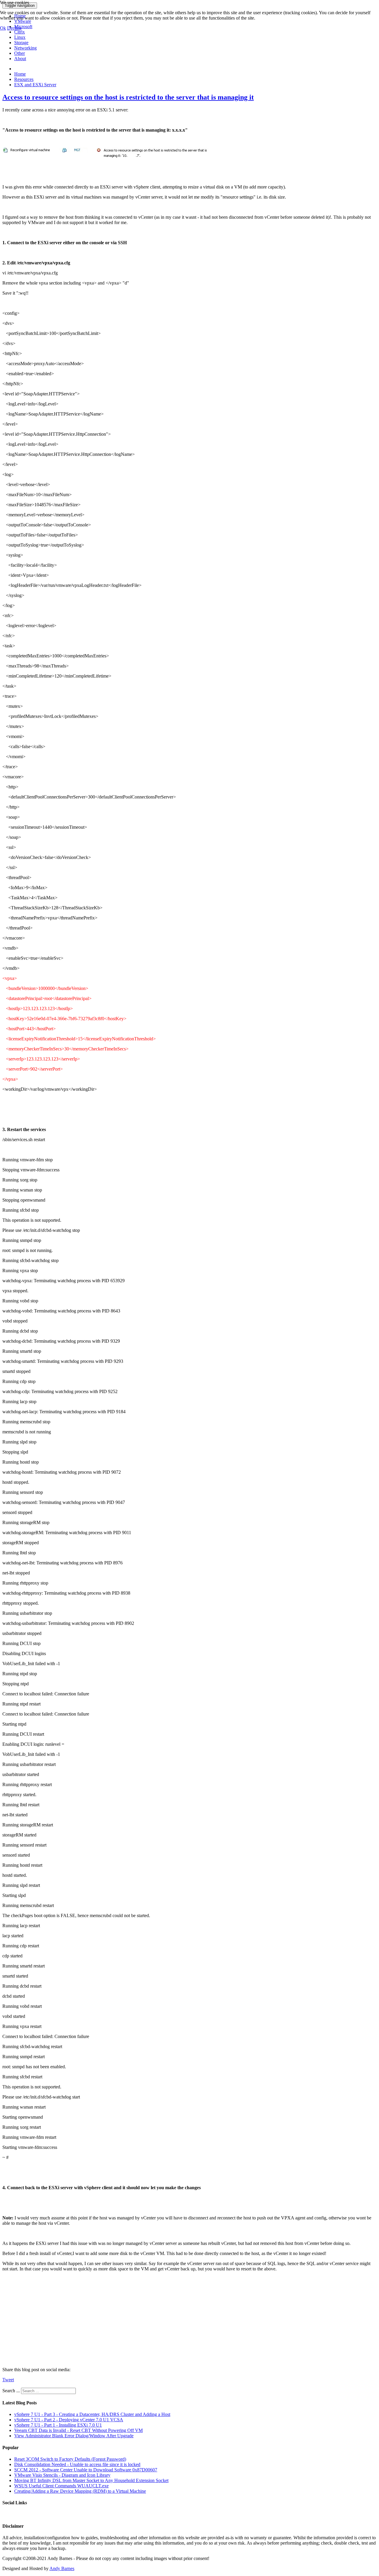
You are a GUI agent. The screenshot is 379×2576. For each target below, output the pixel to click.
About (20, 59)
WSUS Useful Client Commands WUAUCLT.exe (61, 2486)
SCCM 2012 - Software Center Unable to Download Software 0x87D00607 (86, 2470)
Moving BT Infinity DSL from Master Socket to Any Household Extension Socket (91, 2480)
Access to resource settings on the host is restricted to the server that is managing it (128, 97)
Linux (20, 37)
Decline (14, 28)
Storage (21, 43)
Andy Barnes (62, 2568)
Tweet (8, 2380)
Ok (3, 28)
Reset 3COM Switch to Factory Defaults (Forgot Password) (70, 2459)
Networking (25, 48)
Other (20, 53)
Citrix (20, 32)
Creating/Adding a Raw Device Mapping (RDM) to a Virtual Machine (80, 2491)
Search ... (11, 2391)
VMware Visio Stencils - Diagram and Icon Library (62, 2475)
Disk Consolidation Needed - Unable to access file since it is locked (77, 2464)
